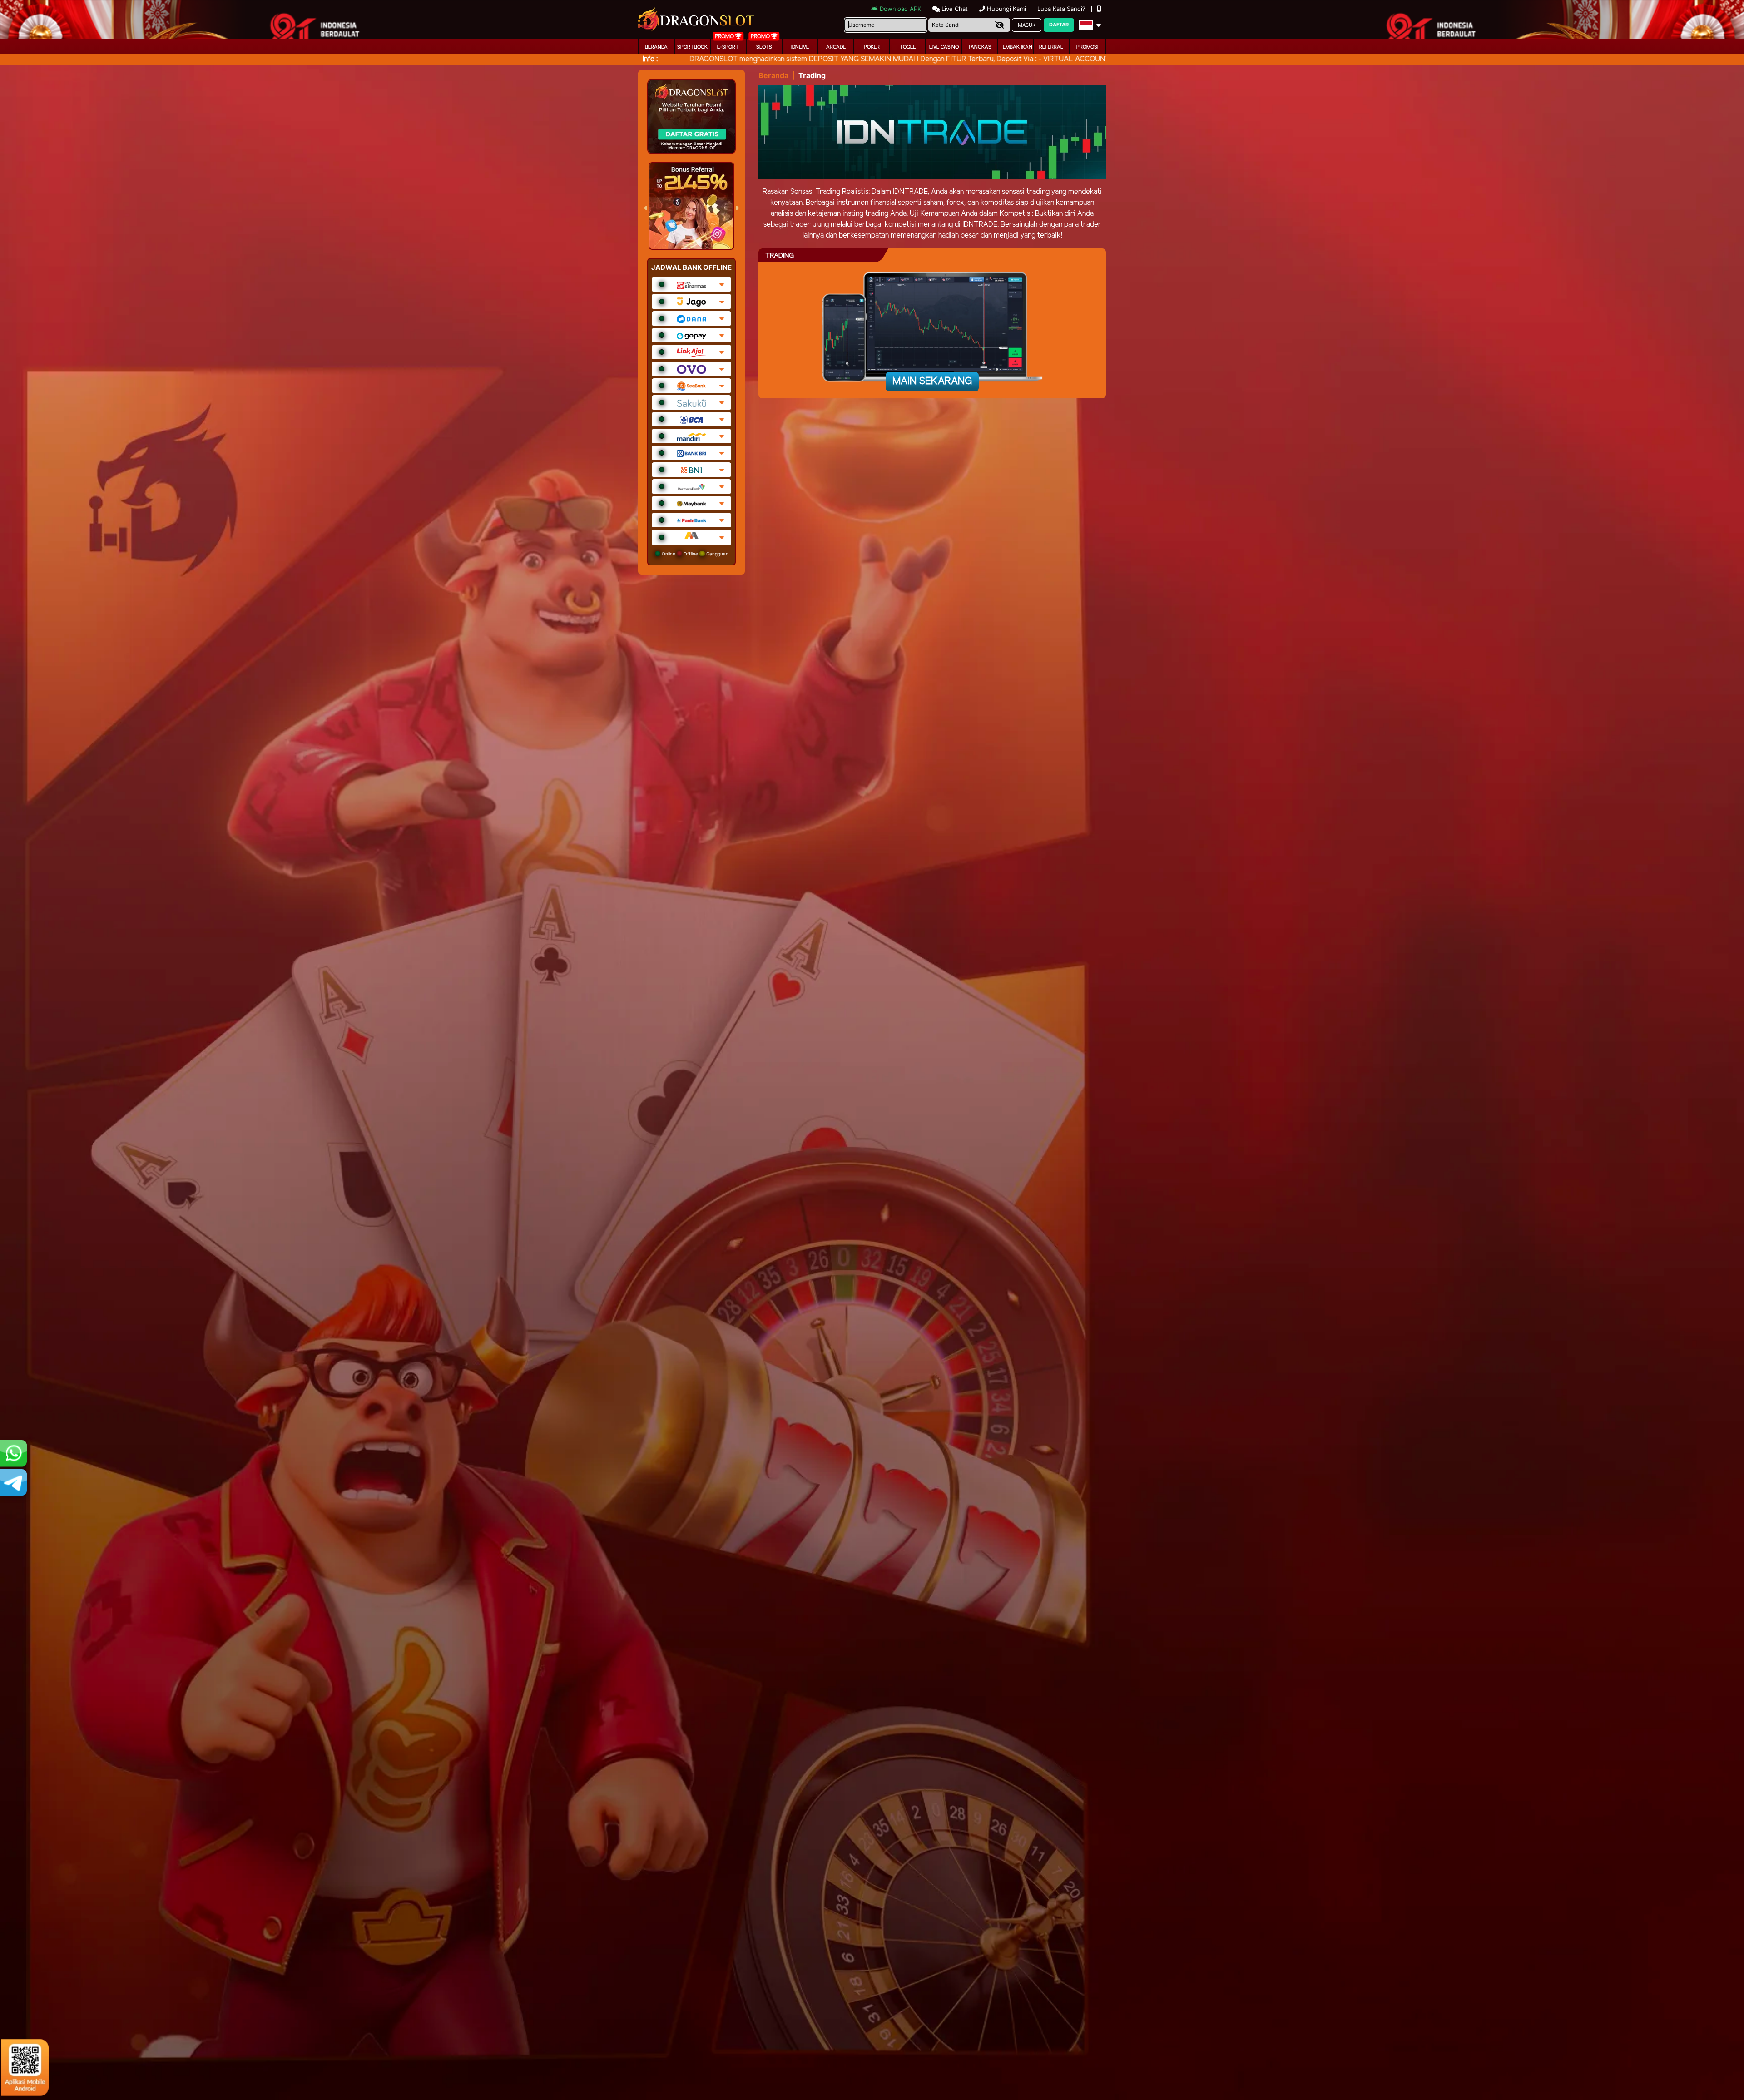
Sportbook (692, 47)
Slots (764, 47)
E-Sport (728, 47)
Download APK (900, 9)
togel (908, 47)
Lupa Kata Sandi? (1062, 9)
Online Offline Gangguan (694, 554)
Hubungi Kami (1006, 9)
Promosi (1087, 47)
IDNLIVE (800, 47)
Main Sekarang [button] (932, 381)
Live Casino (944, 47)
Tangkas (980, 47)
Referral (1051, 47)
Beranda (656, 47)
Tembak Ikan (1016, 47)
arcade (836, 47)
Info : (650, 59)
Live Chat (954, 9)
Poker (872, 47)
